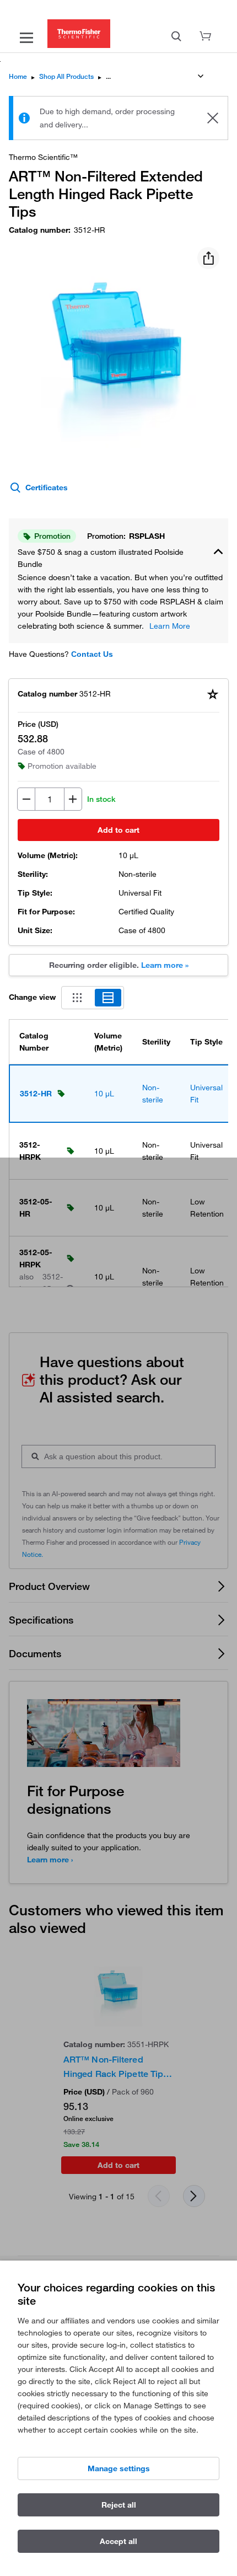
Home (18, 76)
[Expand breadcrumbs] (201, 76)
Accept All (118, 2541)
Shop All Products (66, 76)
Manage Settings (119, 2468)
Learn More (170, 626)
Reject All (119, 2505)
